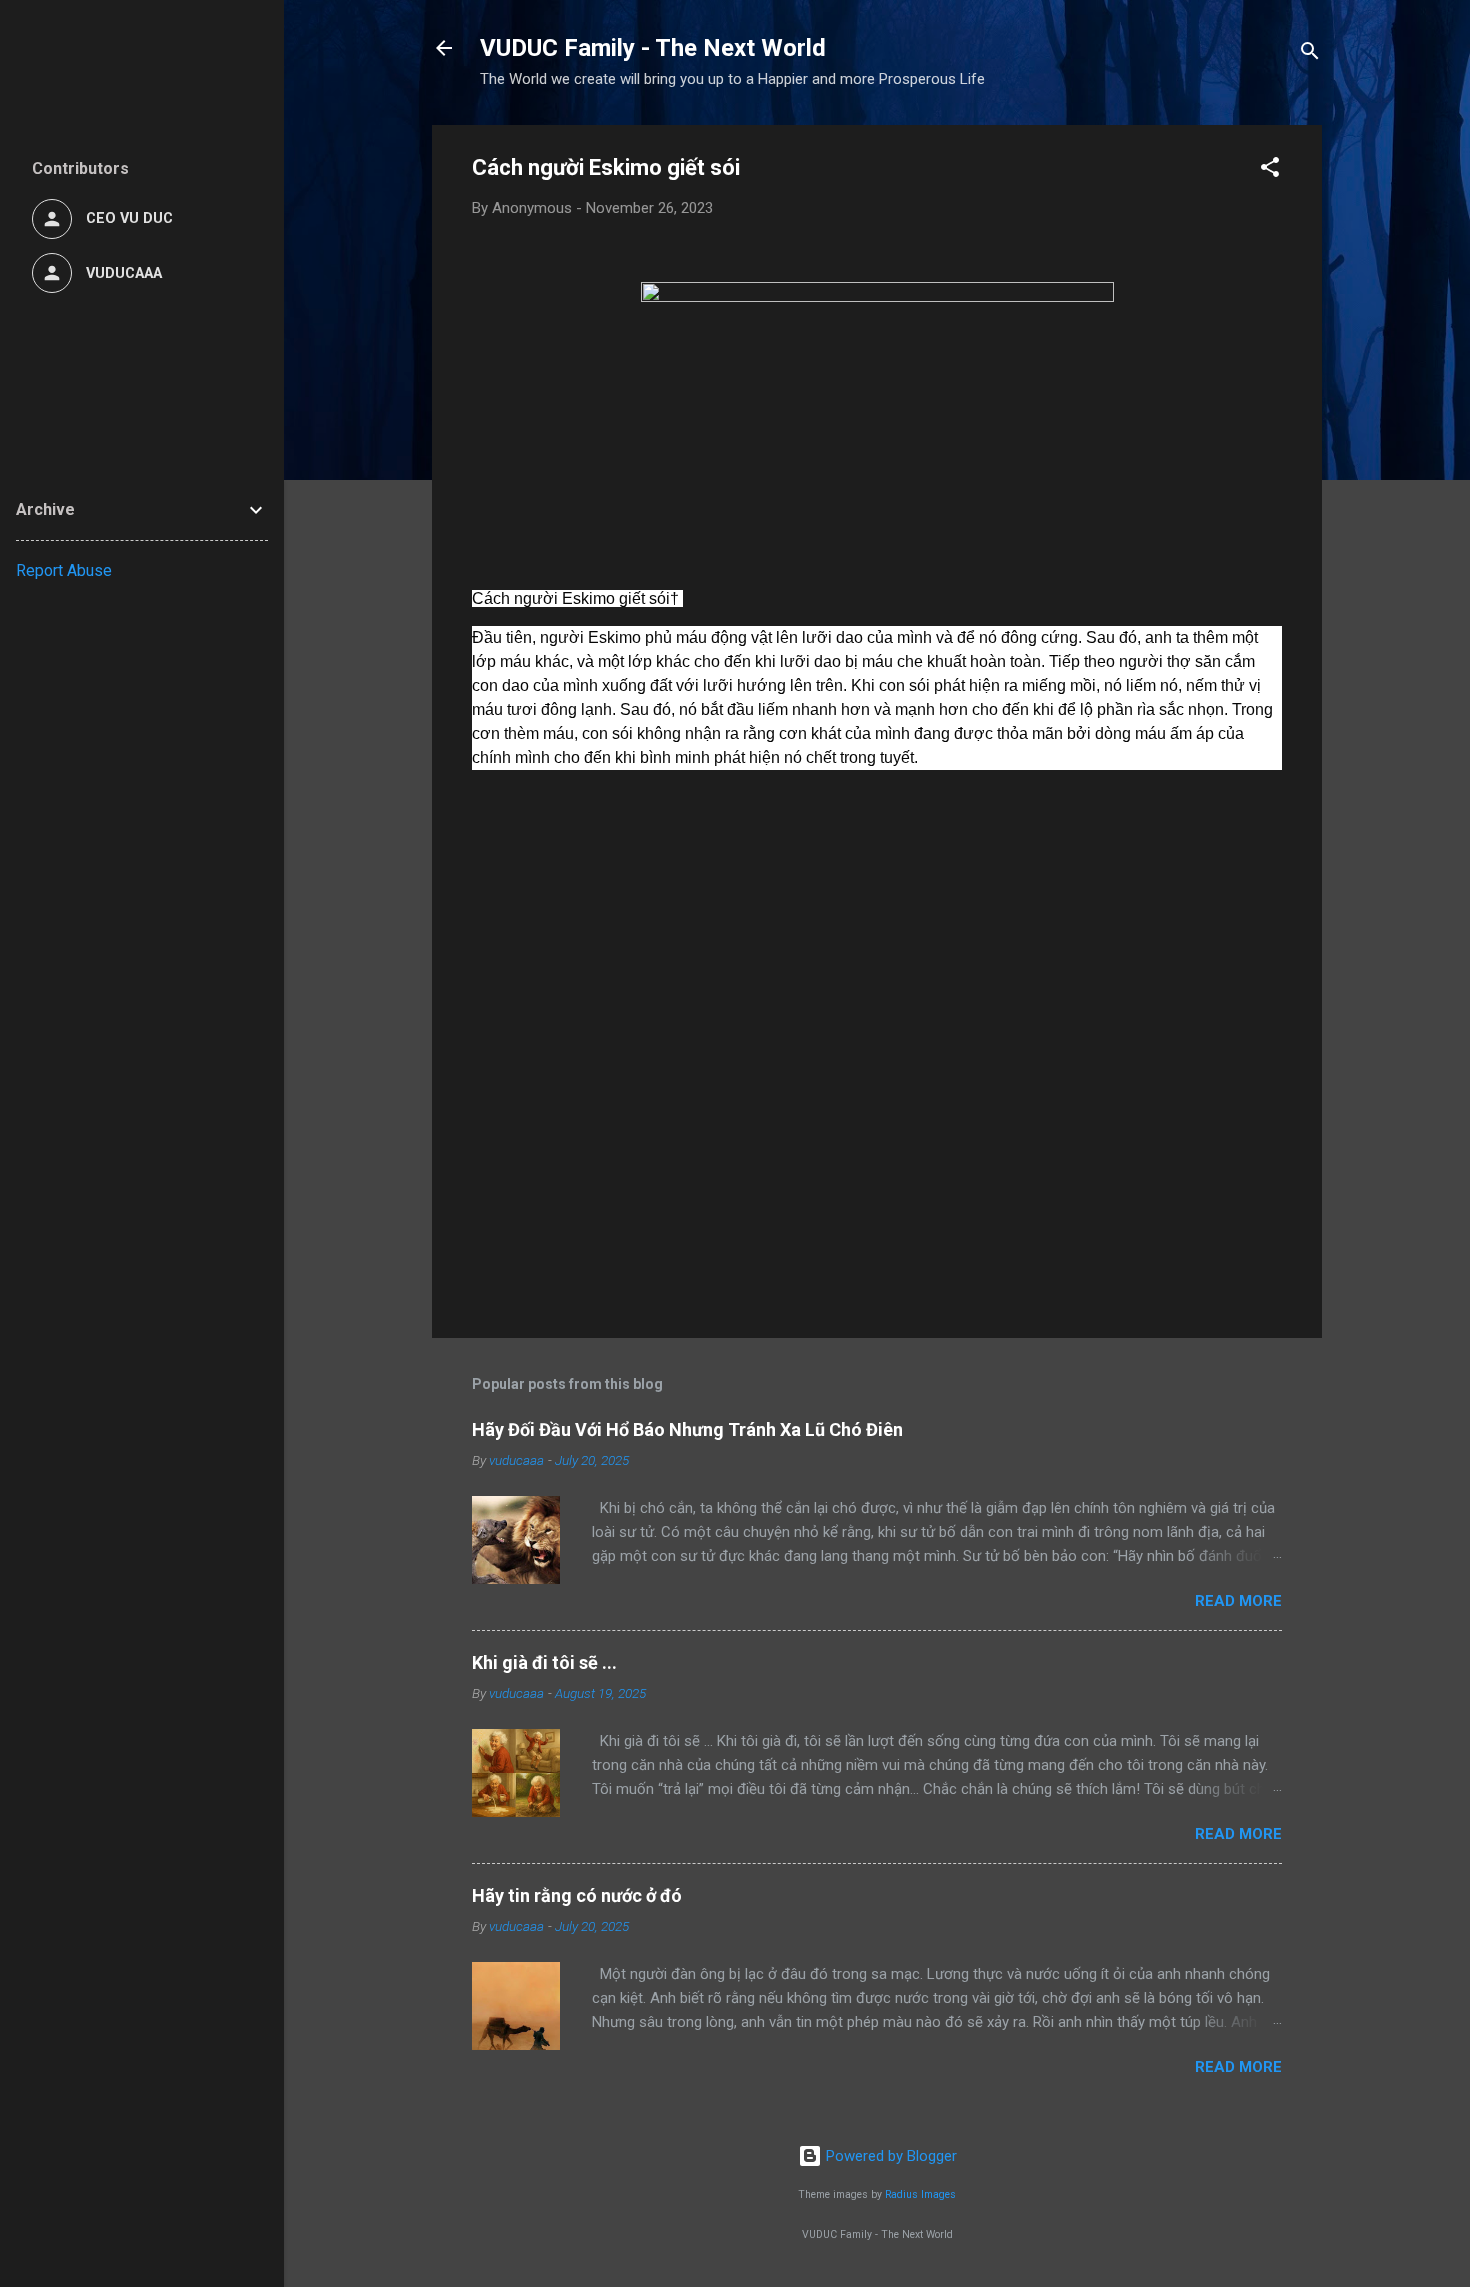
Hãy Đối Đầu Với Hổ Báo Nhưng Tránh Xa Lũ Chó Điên (687, 1429)
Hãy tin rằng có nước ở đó (577, 1895)
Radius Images (920, 2194)
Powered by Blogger (889, 2156)
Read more (1238, 1601)
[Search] (1310, 54)
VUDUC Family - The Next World (653, 48)
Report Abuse (64, 570)
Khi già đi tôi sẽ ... (544, 1662)
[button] (1270, 170)
